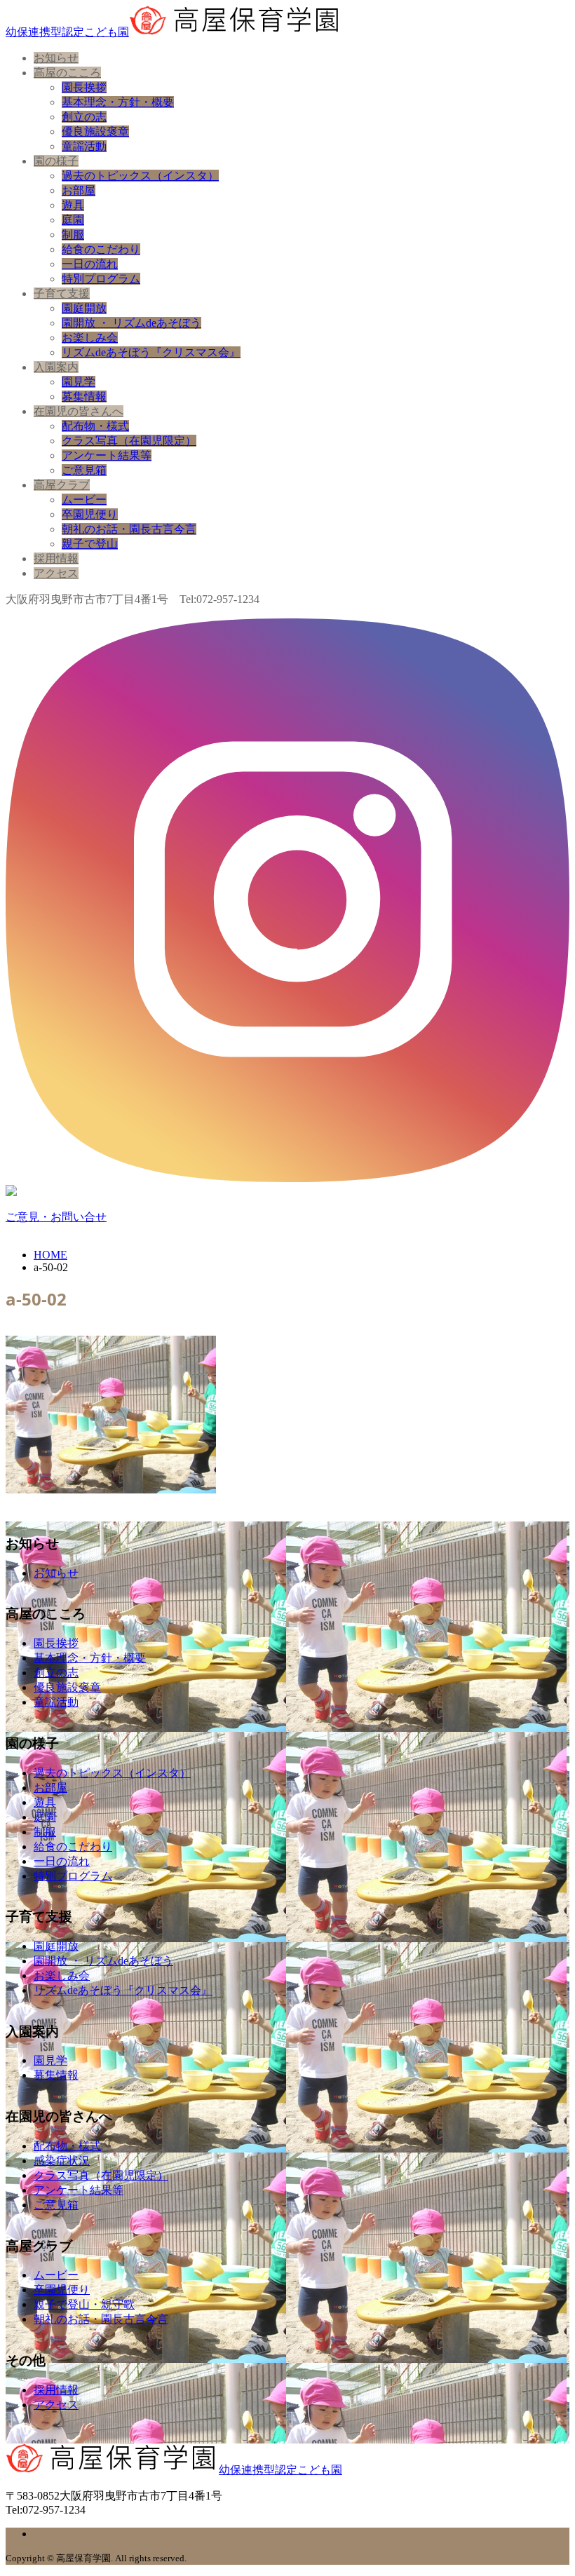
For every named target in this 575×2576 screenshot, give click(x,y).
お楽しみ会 (90, 338)
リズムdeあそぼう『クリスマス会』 (151, 352)
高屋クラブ (62, 485)
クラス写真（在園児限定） (129, 441)
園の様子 (56, 161)
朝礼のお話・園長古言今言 (129, 529)
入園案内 (56, 367)
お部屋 (79, 190)
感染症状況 (62, 2161)
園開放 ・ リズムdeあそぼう (131, 323)
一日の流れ (90, 264)
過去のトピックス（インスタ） (140, 176)
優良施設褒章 (95, 131)
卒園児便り (90, 514)
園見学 (79, 382)
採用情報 (56, 558)
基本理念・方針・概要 (118, 102)
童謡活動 (84, 146)
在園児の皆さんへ (79, 411)
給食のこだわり (101, 249)
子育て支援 (62, 293)
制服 (73, 235)
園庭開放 (84, 308)
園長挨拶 (84, 87)
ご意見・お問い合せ (56, 1217)
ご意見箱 (84, 470)
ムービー (84, 500)
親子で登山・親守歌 (84, 2304)
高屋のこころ (67, 73)
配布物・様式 (95, 426)
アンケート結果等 (107, 455)
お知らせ (56, 58)
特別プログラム (101, 279)
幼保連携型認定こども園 (67, 32)
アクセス (56, 573)
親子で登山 (90, 544)
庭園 (73, 220)
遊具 (73, 205)
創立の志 (84, 117)
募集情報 (84, 396)
